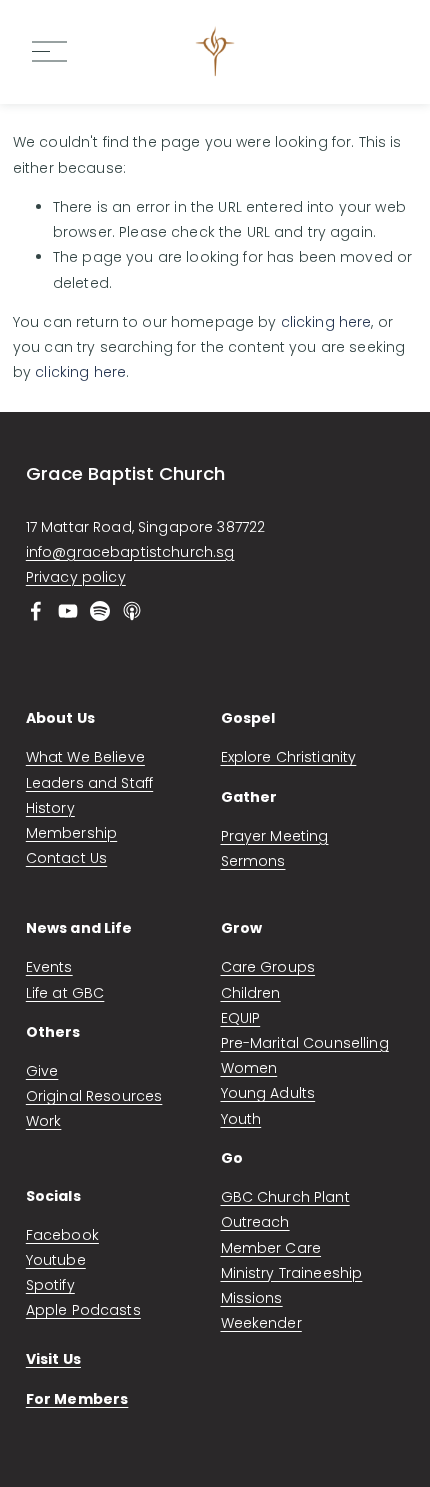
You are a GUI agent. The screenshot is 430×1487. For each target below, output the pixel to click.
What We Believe (85, 757)
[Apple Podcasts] (132, 611)
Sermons (253, 861)
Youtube (56, 1260)
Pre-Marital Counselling (305, 1043)
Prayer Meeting (275, 836)
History (50, 808)
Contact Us (66, 858)
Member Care (271, 1248)
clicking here (326, 322)
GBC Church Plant (285, 1197)
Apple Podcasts (83, 1310)
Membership (71, 833)
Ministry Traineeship (292, 1273)
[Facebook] (36, 611)
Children (251, 993)
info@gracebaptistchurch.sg (130, 552)
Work (44, 1121)
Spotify (50, 1285)
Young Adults (268, 1093)
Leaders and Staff (89, 783)
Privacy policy (76, 577)
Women (249, 1068)
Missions (252, 1298)
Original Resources (94, 1096)
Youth (241, 1119)
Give (42, 1071)
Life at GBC (65, 993)
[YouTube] (68, 611)
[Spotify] (100, 611)
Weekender (261, 1323)
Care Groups (268, 967)
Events (49, 967)
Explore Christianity (289, 757)
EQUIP (241, 1018)
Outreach (255, 1222)
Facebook (62, 1235)
